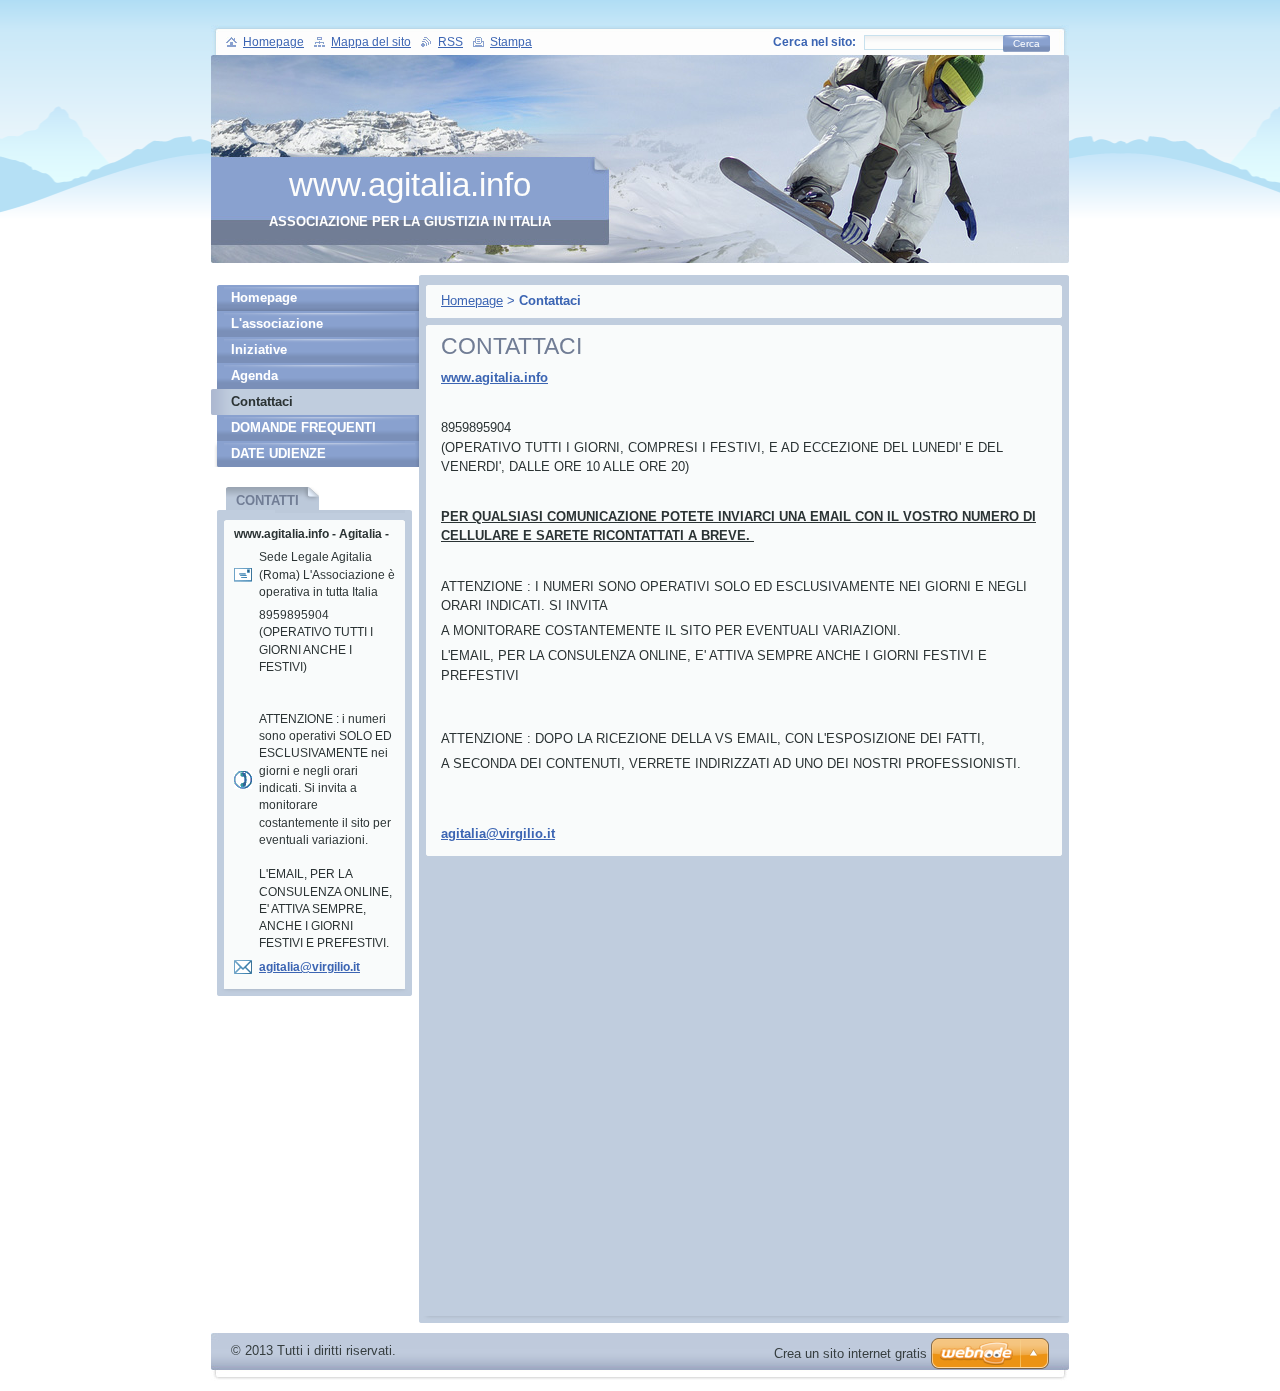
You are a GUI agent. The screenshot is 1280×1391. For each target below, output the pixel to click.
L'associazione (277, 323)
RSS (450, 42)
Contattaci (262, 401)
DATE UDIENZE (278, 453)
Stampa (511, 42)
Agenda (254, 375)
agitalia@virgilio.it (498, 833)
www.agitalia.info (494, 377)
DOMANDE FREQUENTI (303, 427)
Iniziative (259, 349)
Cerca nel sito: (814, 42)
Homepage (472, 300)
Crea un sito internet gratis (850, 1353)
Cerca (1026, 43)
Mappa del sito (371, 42)
